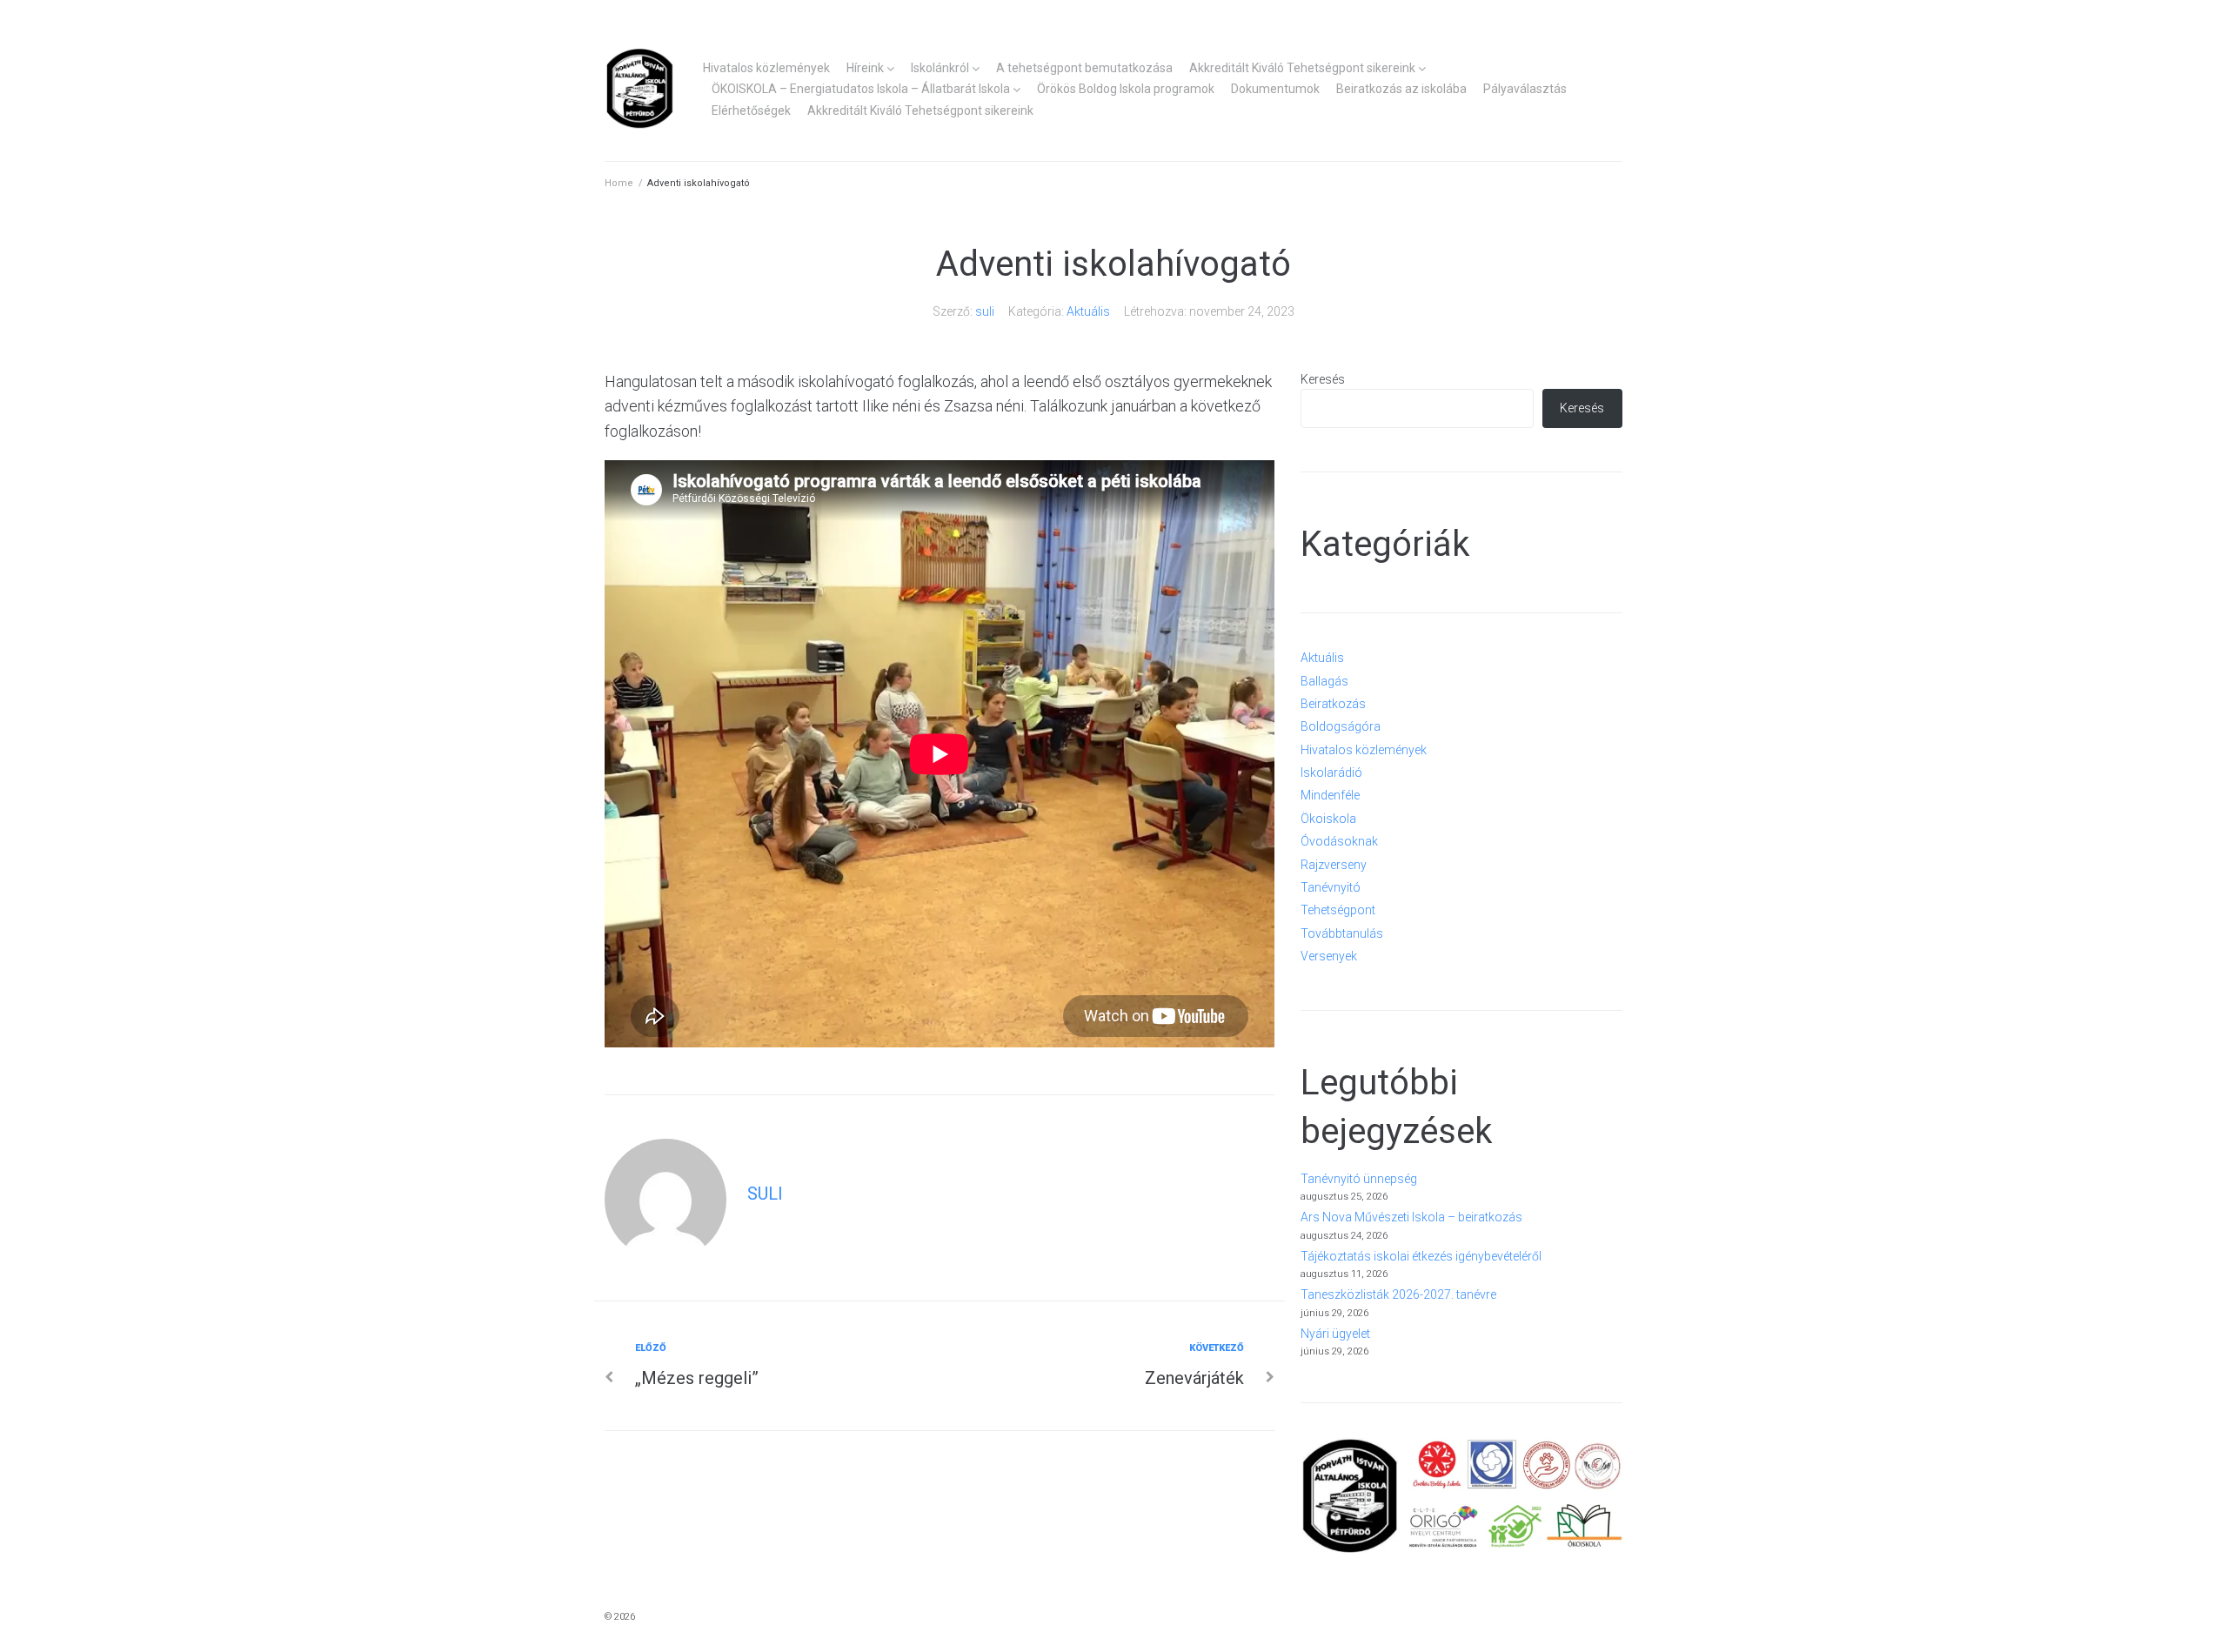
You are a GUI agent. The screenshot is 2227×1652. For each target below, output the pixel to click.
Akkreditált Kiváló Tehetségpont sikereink (1302, 68)
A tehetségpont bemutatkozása (1084, 68)
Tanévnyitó (1331, 887)
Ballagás (1324, 681)
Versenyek (1329, 956)
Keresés (1323, 379)
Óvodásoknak (1339, 841)
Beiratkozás (1333, 704)
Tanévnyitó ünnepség (1359, 1179)
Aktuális (1088, 311)
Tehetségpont (1338, 910)
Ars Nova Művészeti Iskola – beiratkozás (1411, 1217)
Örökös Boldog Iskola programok (1126, 89)
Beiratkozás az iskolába (1401, 89)
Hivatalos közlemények (766, 68)
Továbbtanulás (1342, 933)
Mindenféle (1330, 795)
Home (619, 183)
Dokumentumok (1275, 89)
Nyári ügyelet (1335, 1334)
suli (985, 311)
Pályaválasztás (1525, 89)
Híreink (865, 68)
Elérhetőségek (751, 110)
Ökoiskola (1328, 819)
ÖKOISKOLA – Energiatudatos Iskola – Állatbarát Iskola (861, 89)
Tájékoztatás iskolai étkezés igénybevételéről (1421, 1256)
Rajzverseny (1334, 865)
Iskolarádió (1331, 772)
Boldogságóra (1341, 726)
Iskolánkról (940, 68)
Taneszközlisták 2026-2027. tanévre (1398, 1294)
